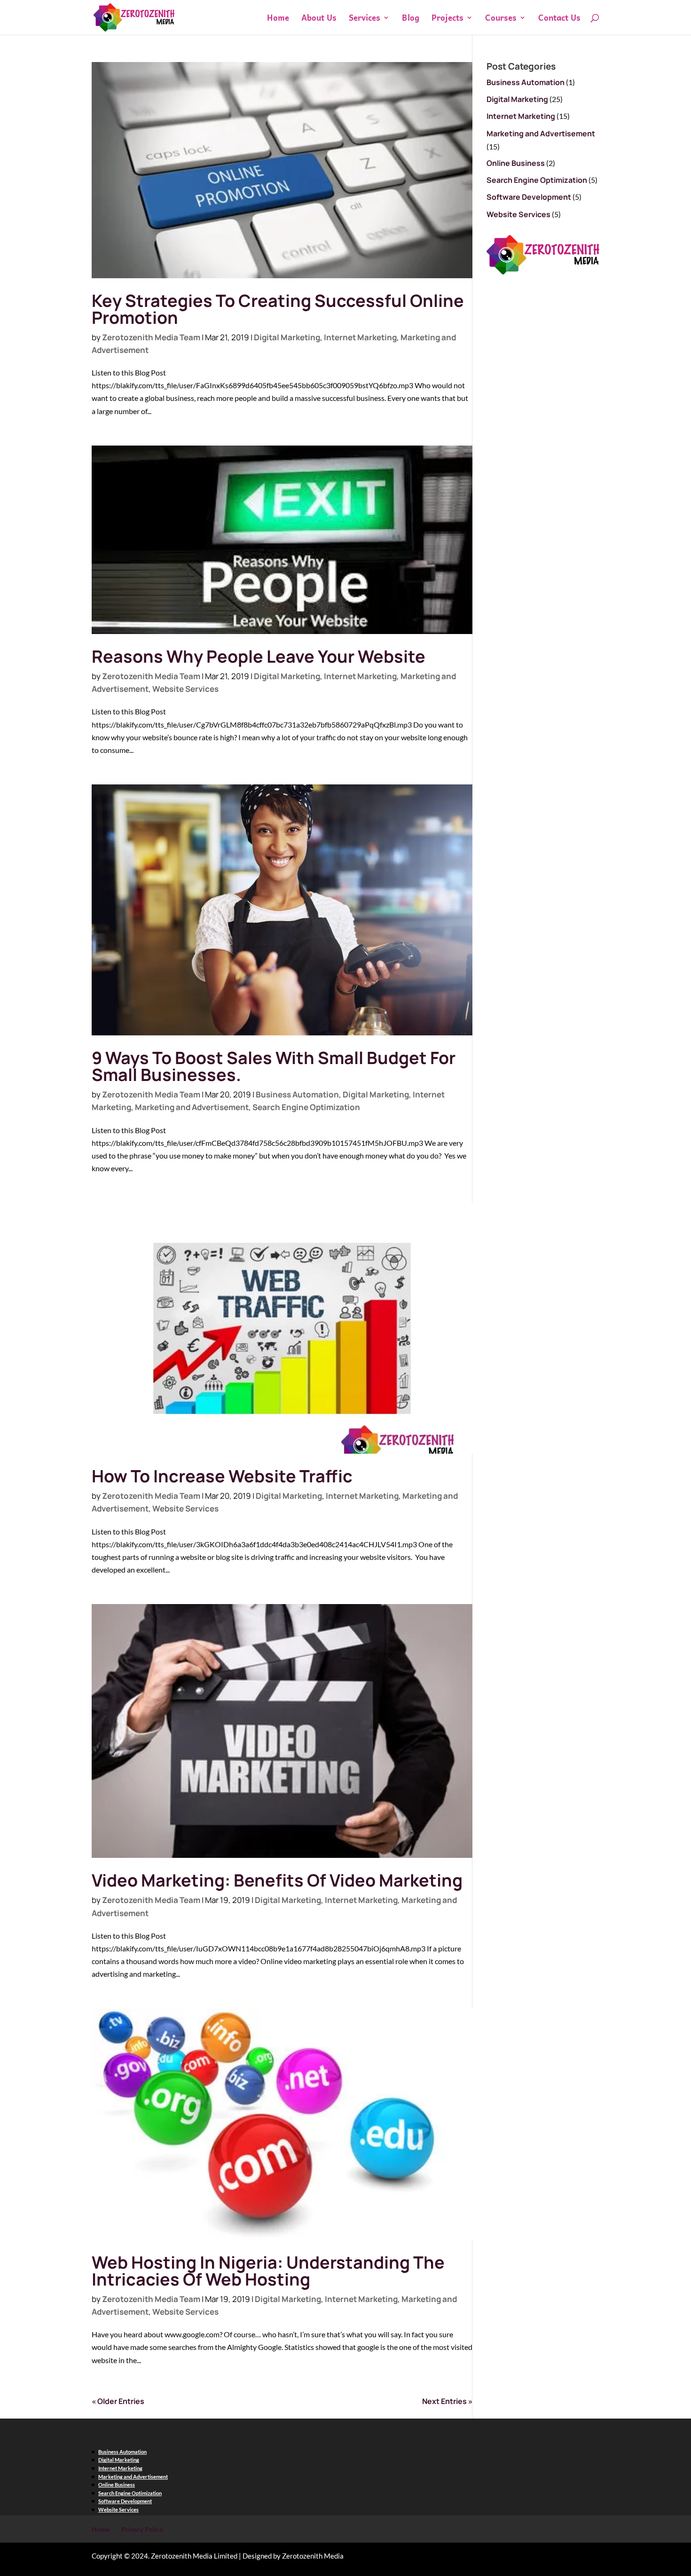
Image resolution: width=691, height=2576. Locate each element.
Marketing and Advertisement (192, 1107)
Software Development (529, 197)
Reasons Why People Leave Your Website (259, 656)
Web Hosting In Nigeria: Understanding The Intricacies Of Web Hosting (268, 2271)
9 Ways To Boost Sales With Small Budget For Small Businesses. (274, 1066)
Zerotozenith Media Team (151, 337)
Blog (411, 19)
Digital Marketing (287, 337)
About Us (319, 19)
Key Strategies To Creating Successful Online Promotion (278, 309)
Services (365, 19)
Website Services (185, 689)
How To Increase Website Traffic (222, 1476)
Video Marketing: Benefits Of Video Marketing (277, 1880)
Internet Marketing (360, 337)
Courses (501, 19)
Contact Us (559, 19)
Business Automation (297, 1094)
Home (278, 19)
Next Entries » (447, 2401)
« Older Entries (118, 2401)
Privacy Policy (142, 2529)
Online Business (516, 163)
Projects (448, 19)
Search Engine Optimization (306, 1107)
